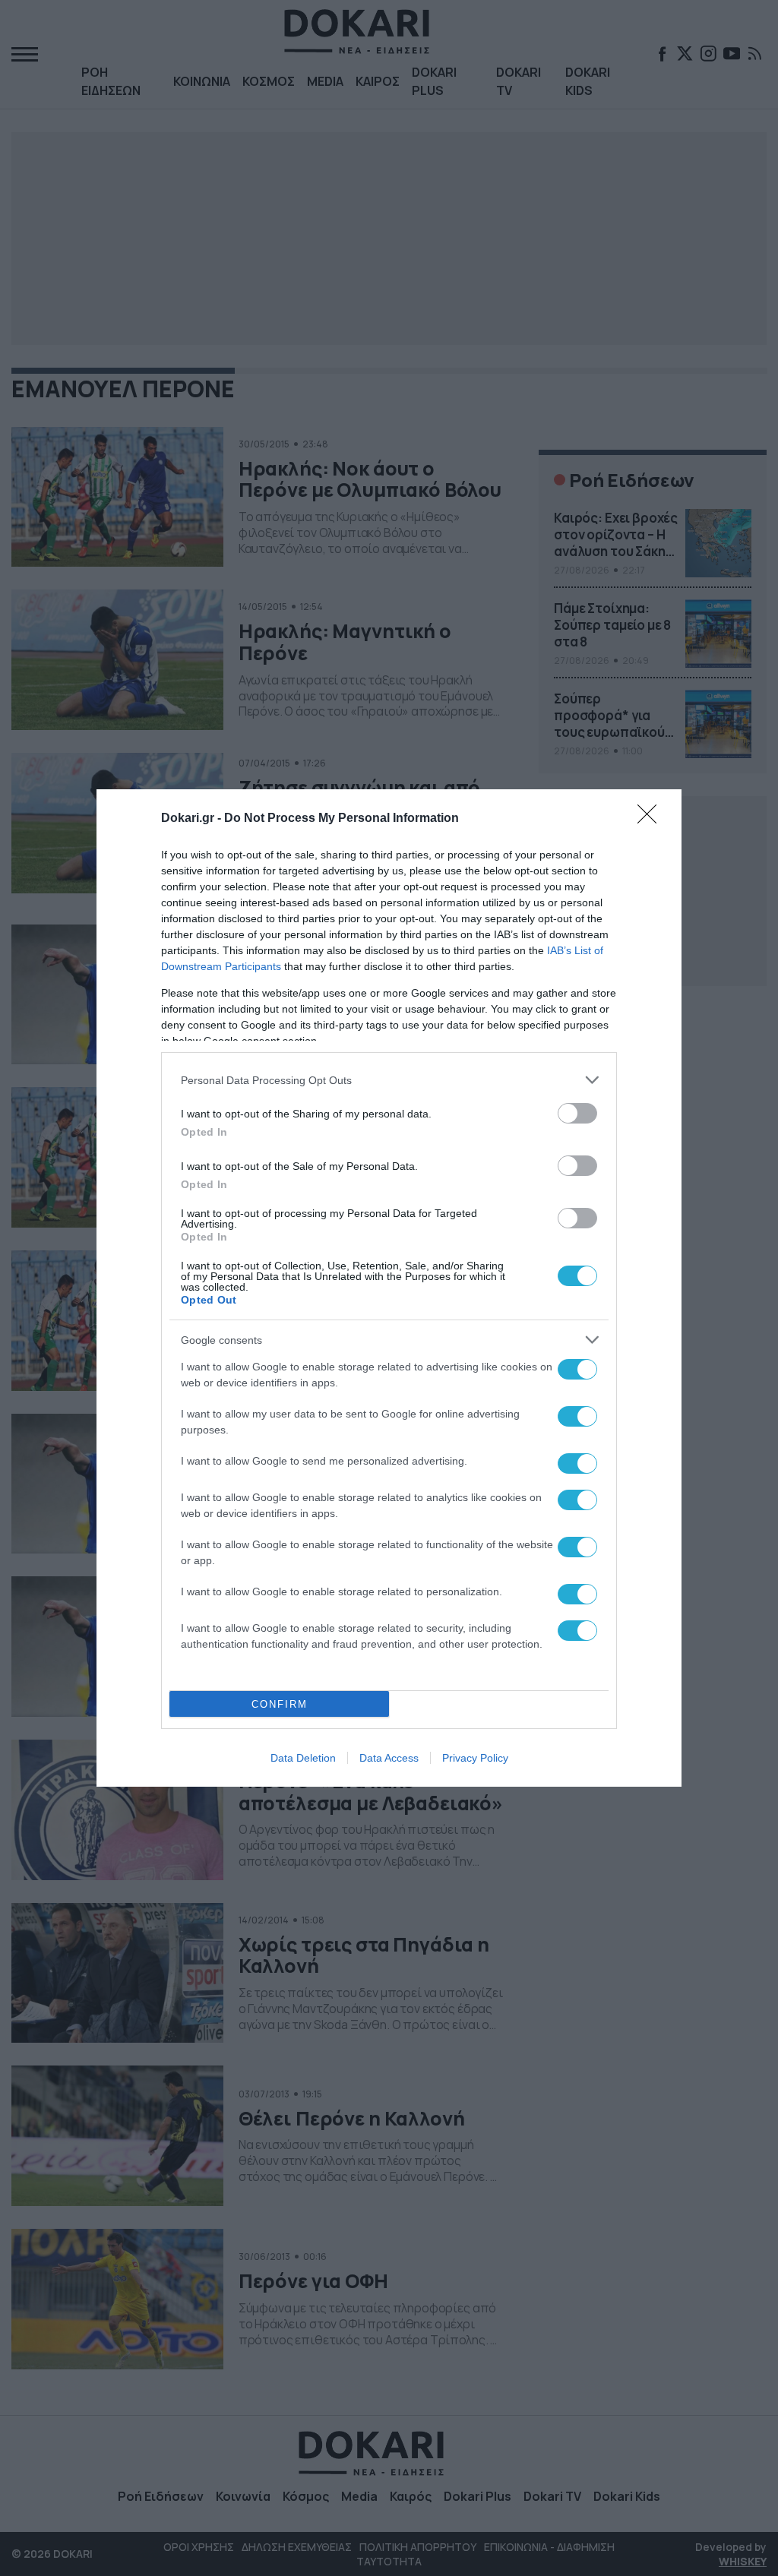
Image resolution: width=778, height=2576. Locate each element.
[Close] (652, 819)
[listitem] (389, 1080)
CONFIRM (280, 1704)
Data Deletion (303, 1758)
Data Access (389, 1758)
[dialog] (389, 1288)
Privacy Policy (475, 1758)
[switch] (577, 1113)
